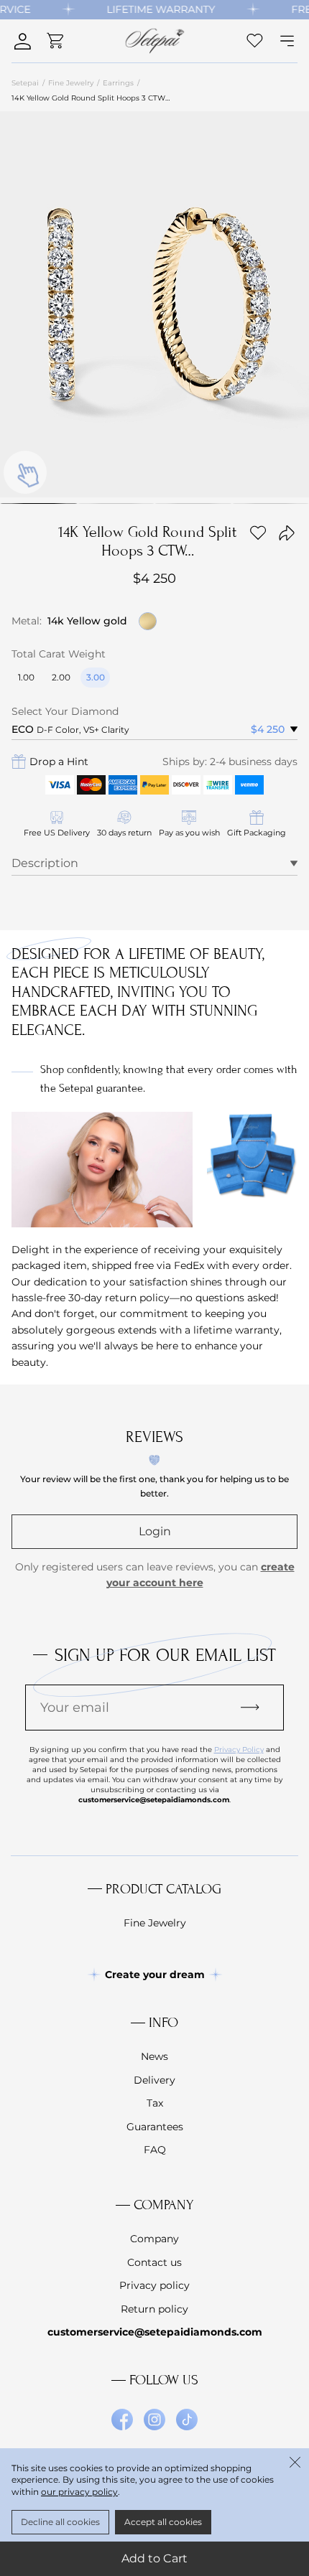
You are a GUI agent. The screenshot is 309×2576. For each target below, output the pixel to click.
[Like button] (254, 41)
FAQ (155, 2150)
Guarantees (155, 2127)
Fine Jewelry (71, 83)
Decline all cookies (60, 2522)
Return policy (154, 2309)
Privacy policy (154, 2285)
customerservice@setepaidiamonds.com (155, 2332)
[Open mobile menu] (287, 41)
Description (45, 863)
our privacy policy (79, 2492)
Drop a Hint (59, 762)
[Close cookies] (295, 2463)
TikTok (187, 2420)
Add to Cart (154, 2558)
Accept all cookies (163, 2522)
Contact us (154, 2262)
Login (155, 1531)
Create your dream (155, 1975)
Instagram (154, 2420)
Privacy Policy (239, 1750)
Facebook (122, 2420)
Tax (155, 2103)
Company (154, 2239)
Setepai (25, 83)
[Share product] (287, 533)
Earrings (118, 83)
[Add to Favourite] (258, 533)
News (154, 2056)
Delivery (154, 2080)
